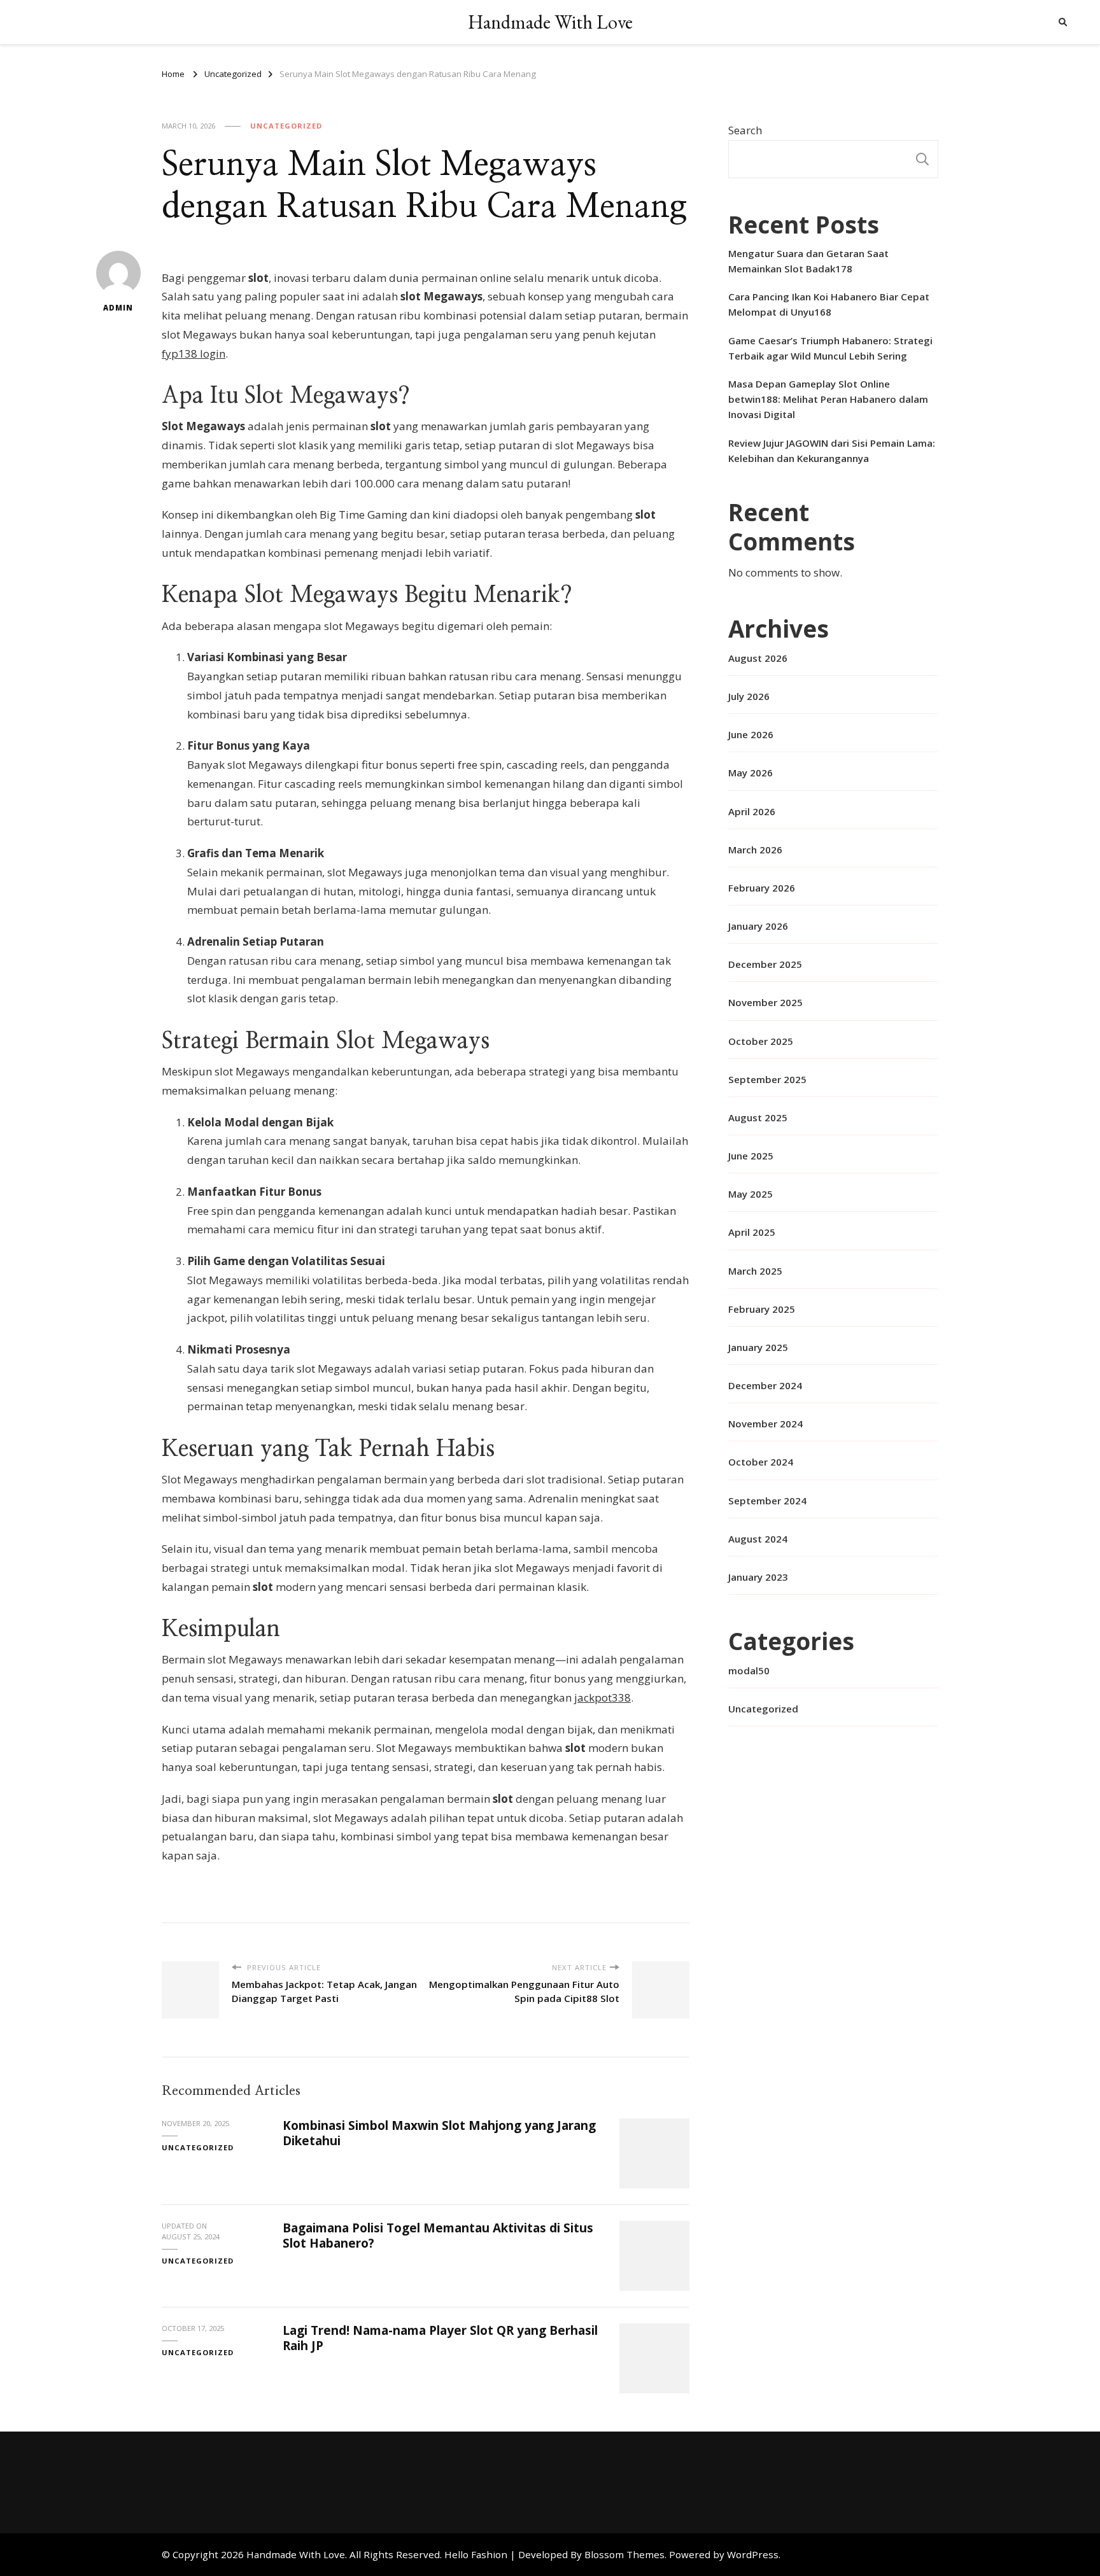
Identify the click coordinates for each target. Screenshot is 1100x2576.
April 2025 (752, 1232)
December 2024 (765, 1385)
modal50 (749, 1670)
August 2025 (758, 1117)
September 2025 (767, 1079)
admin (118, 308)
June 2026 (751, 734)
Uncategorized (286, 126)
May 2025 (751, 1194)
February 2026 (762, 888)
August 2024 (758, 1539)
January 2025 (758, 1347)
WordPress (753, 2554)
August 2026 (758, 658)
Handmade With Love (550, 22)
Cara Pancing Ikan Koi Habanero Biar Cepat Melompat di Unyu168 (829, 304)
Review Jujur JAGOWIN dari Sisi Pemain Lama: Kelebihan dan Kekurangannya (832, 451)
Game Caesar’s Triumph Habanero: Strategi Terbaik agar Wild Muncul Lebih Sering (830, 348)
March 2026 (755, 850)
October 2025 (761, 1041)
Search (745, 130)
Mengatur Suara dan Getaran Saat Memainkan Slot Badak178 (808, 261)
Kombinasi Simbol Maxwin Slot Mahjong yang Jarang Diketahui (439, 2133)
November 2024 (765, 1424)
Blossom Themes (624, 2554)
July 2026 (749, 696)
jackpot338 (603, 1697)
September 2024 (767, 1501)
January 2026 (758, 926)
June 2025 (751, 1156)
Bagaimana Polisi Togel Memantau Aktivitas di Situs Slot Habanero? (438, 2235)
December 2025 (765, 964)
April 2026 (752, 811)
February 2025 (762, 1309)
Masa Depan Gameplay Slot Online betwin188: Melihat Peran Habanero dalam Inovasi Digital (828, 399)
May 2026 (751, 773)
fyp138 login (194, 353)
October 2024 (761, 1462)
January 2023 (758, 1577)
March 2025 (755, 1271)
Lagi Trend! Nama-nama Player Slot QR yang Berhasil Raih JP (440, 2338)
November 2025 (765, 1002)
